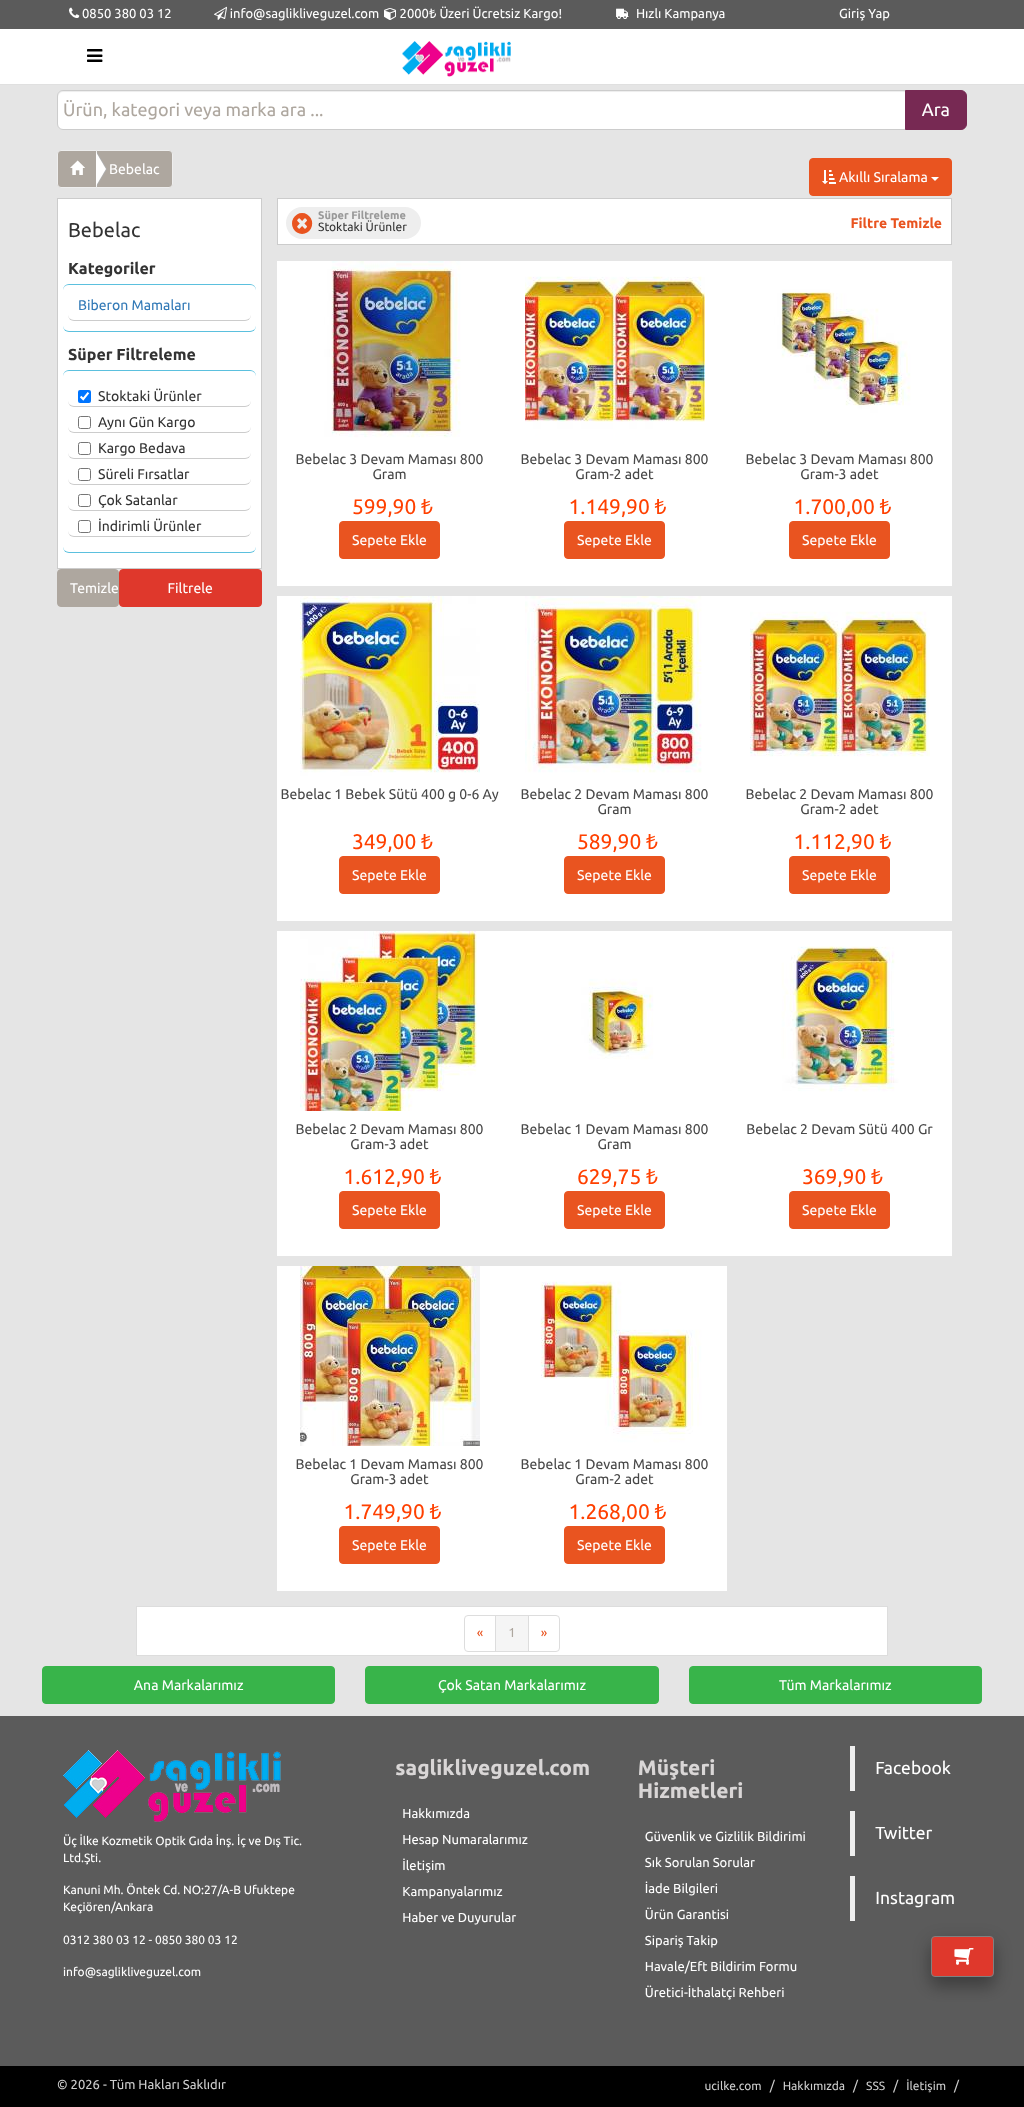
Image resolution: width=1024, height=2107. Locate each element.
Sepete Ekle (389, 540)
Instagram (915, 1898)
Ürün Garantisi (687, 1915)
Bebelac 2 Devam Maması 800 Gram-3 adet (390, 1136)
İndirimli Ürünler (149, 526)
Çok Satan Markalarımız (512, 1685)
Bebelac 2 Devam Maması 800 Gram (615, 801)
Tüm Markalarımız (835, 1685)
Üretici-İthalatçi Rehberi (715, 1993)
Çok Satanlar (138, 500)
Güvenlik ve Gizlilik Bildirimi (725, 1837)
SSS (875, 2086)
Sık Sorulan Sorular (700, 1863)
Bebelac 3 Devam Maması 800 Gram (390, 466)
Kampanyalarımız (452, 1892)
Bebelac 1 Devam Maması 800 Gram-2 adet (615, 1471)
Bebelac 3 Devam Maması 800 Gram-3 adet (840, 466)
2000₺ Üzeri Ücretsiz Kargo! (479, 14)
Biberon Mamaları (134, 305)
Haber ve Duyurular (459, 1918)
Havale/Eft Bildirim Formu (721, 1967)
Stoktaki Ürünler (150, 396)
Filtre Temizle (896, 223)
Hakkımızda (436, 1814)
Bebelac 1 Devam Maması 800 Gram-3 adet (390, 1471)
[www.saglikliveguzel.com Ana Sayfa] (77, 169)
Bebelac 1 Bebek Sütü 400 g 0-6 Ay (389, 794)
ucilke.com (732, 2086)
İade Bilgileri (681, 1889)
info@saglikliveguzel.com (305, 14)
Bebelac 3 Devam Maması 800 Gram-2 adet (615, 466)
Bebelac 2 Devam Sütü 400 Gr (839, 1129)
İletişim (423, 1866)
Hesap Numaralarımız (465, 1840)
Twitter (903, 1833)
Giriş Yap (864, 14)
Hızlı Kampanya (679, 14)
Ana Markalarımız (189, 1685)
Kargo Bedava (142, 448)
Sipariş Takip (681, 1941)
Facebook (913, 1768)
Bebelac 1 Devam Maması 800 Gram (615, 1136)
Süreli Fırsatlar (144, 474)
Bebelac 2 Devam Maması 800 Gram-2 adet (840, 801)
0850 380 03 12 (125, 14)
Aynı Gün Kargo (146, 422)
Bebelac (134, 169)
